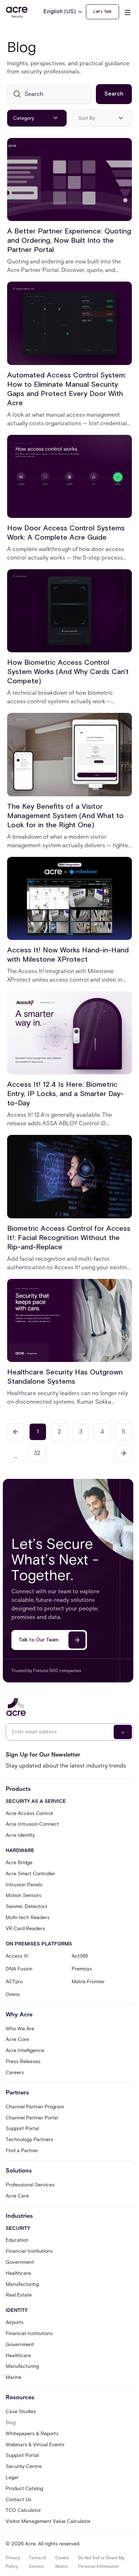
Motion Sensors (24, 1895)
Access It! (17, 1956)
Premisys (82, 1969)
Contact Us (19, 2500)
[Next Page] (123, 1453)
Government (20, 2262)
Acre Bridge (19, 1863)
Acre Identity (20, 1835)
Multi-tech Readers (28, 1917)
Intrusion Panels (24, 1885)
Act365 (80, 1956)
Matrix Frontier (88, 1982)
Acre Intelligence (25, 2050)
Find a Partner (22, 2151)
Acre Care (17, 2196)
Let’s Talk (102, 12)
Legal (12, 2477)
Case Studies (21, 2412)
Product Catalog (24, 2488)
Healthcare (18, 2273)
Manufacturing (22, 2284)
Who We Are (20, 2029)
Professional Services (30, 2185)
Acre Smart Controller (30, 1874)
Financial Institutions (29, 2251)
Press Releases (23, 2061)
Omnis (13, 1994)
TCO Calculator (23, 2510)
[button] (65, 12)
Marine (14, 2377)
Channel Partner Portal (32, 2118)
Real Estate (19, 2295)
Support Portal (22, 2128)
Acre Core (17, 2039)
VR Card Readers (25, 1929)
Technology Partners (29, 2140)
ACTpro (14, 1982)
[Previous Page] (16, 1432)
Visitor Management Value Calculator (48, 2521)
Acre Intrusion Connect (32, 1824)
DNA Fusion (19, 1969)
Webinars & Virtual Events (35, 2445)
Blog (11, 2423)
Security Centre (24, 2466)
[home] (17, 12)
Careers (15, 2073)
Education (17, 2240)
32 (37, 1453)
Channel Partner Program (35, 2107)
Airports (15, 2322)
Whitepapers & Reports (32, 2434)
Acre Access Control (29, 1813)
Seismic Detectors (27, 1906)
